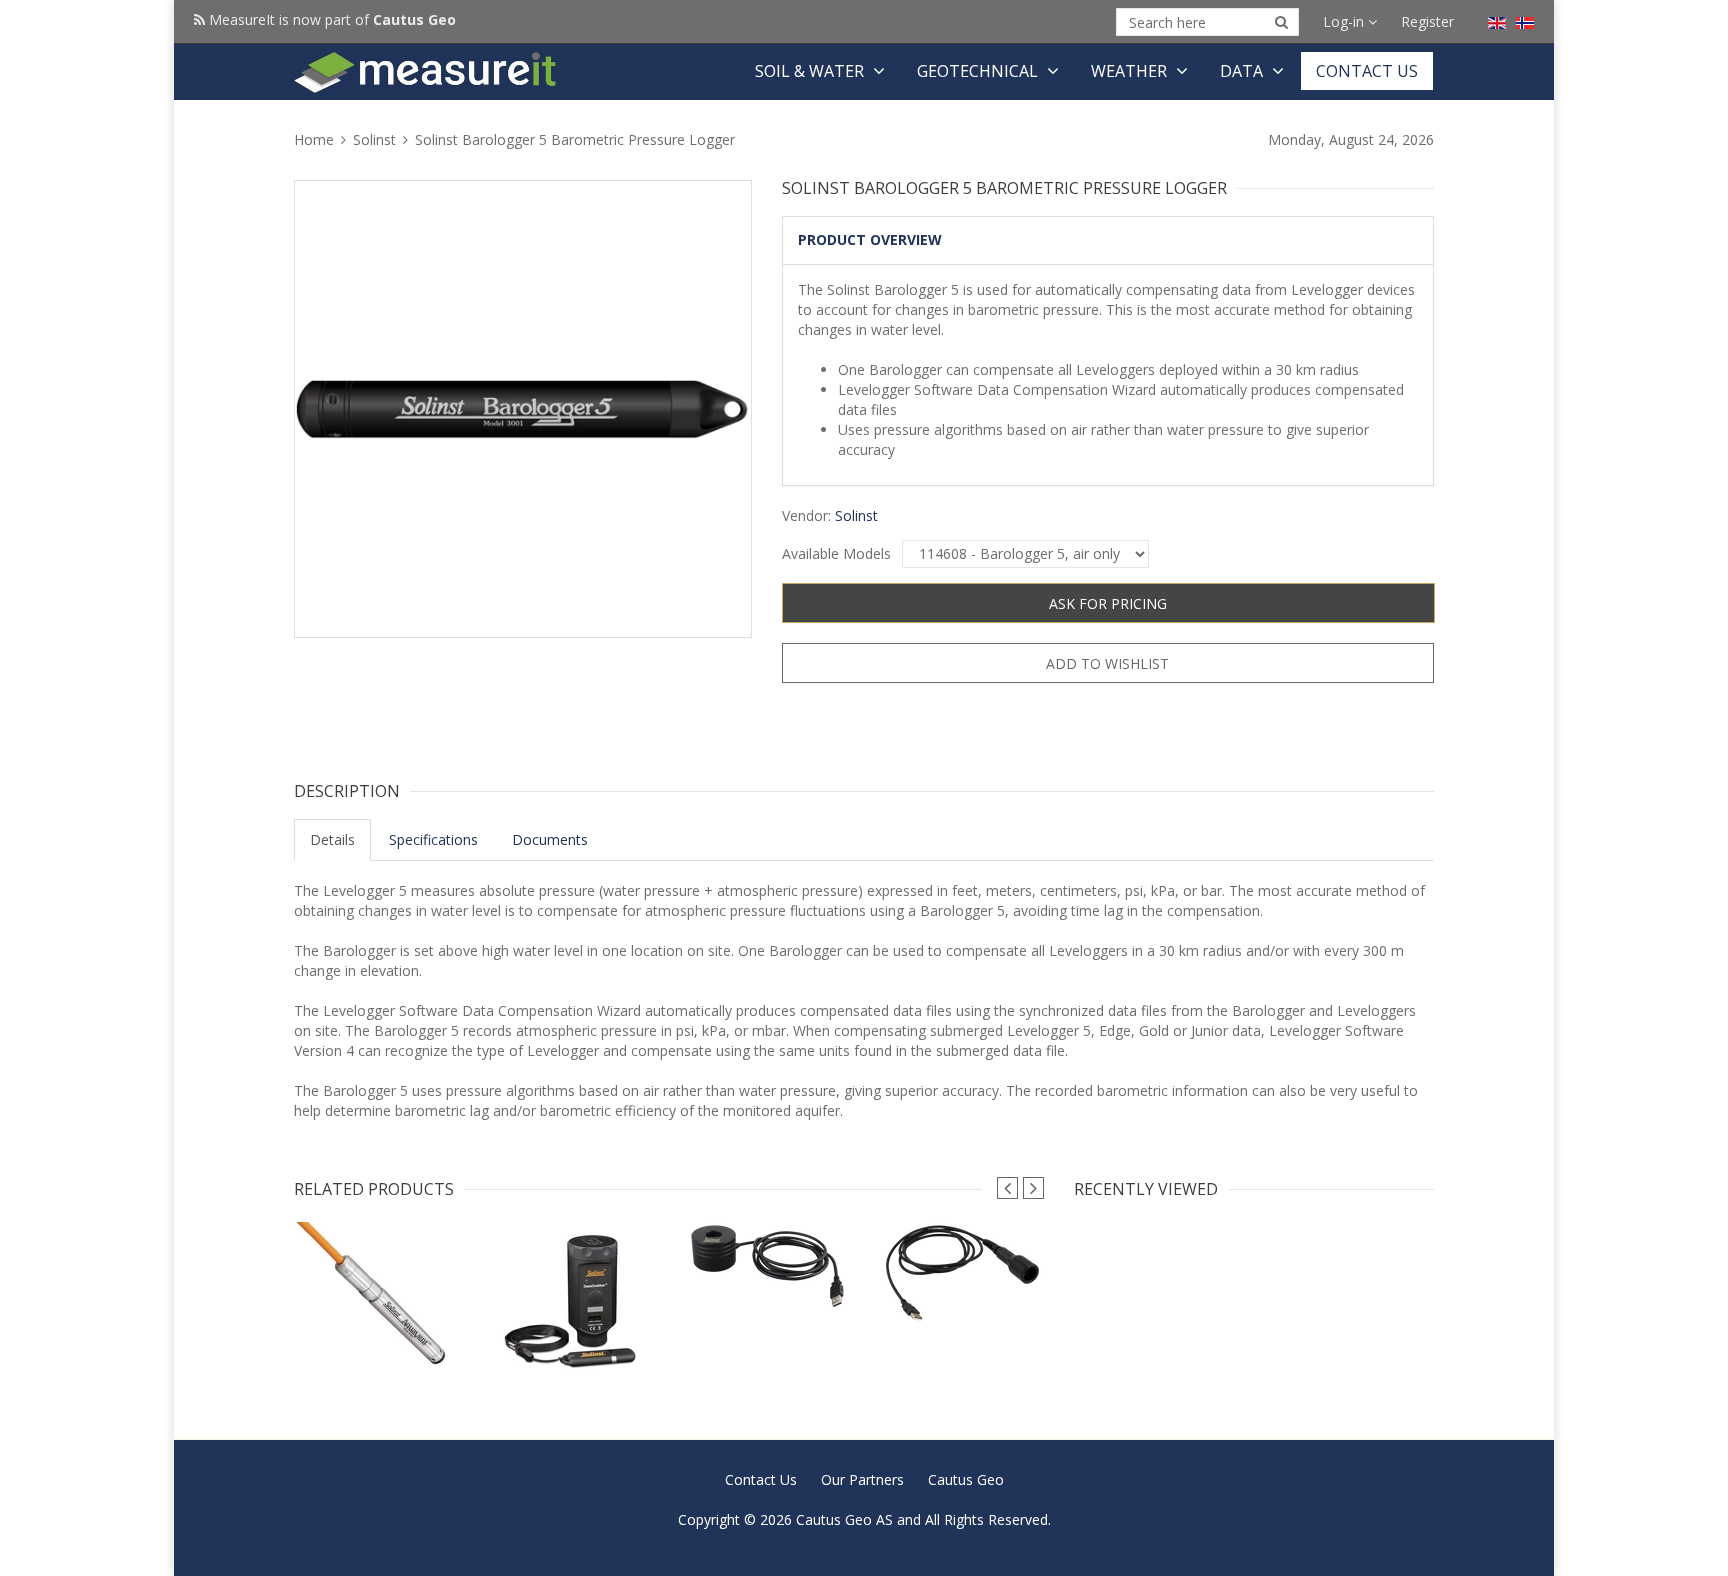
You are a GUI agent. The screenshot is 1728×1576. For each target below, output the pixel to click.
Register (1427, 21)
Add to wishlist (1107, 663)
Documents (550, 839)
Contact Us (1367, 71)
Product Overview (870, 239)
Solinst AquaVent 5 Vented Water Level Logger (377, 1346)
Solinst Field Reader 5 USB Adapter (961, 1293)
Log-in (1345, 21)
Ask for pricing (1108, 603)
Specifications (433, 839)
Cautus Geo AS (844, 1519)
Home (316, 139)
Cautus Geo (966, 1479)
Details (332, 839)
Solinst (374, 139)
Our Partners (862, 1479)
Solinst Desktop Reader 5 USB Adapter (767, 1279)
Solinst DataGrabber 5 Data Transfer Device (572, 1351)
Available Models (836, 553)
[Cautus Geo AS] (425, 72)
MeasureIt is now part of (330, 19)
